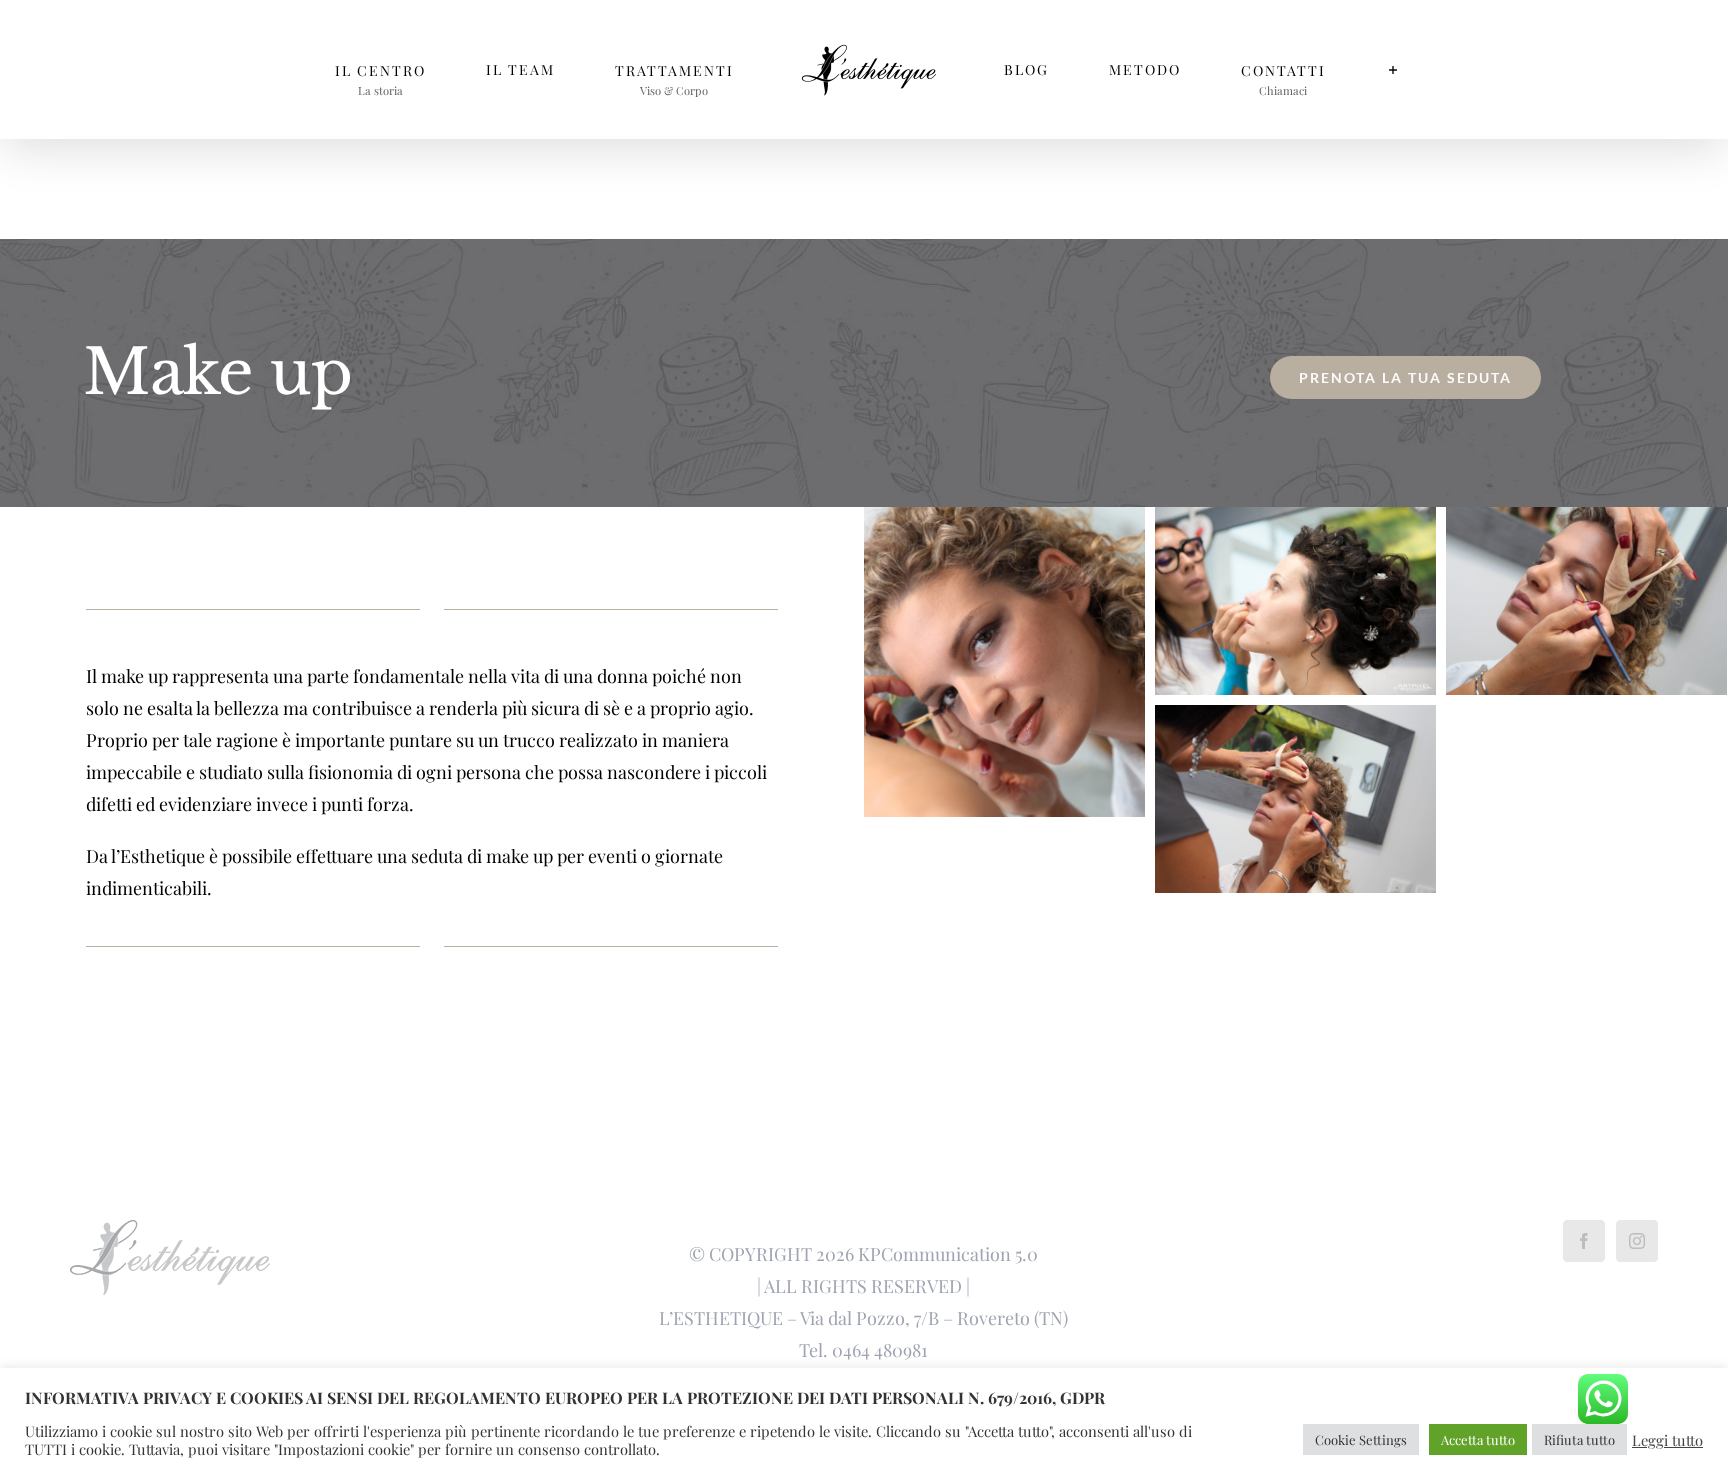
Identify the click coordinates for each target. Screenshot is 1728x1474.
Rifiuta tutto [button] (1579, 1439)
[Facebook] (1584, 1241)
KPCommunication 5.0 (948, 1254)
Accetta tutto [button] (1478, 1439)
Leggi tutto (1667, 1440)
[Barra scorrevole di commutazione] (1259, 69)
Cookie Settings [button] (1361, 1439)
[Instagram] (1637, 1241)
